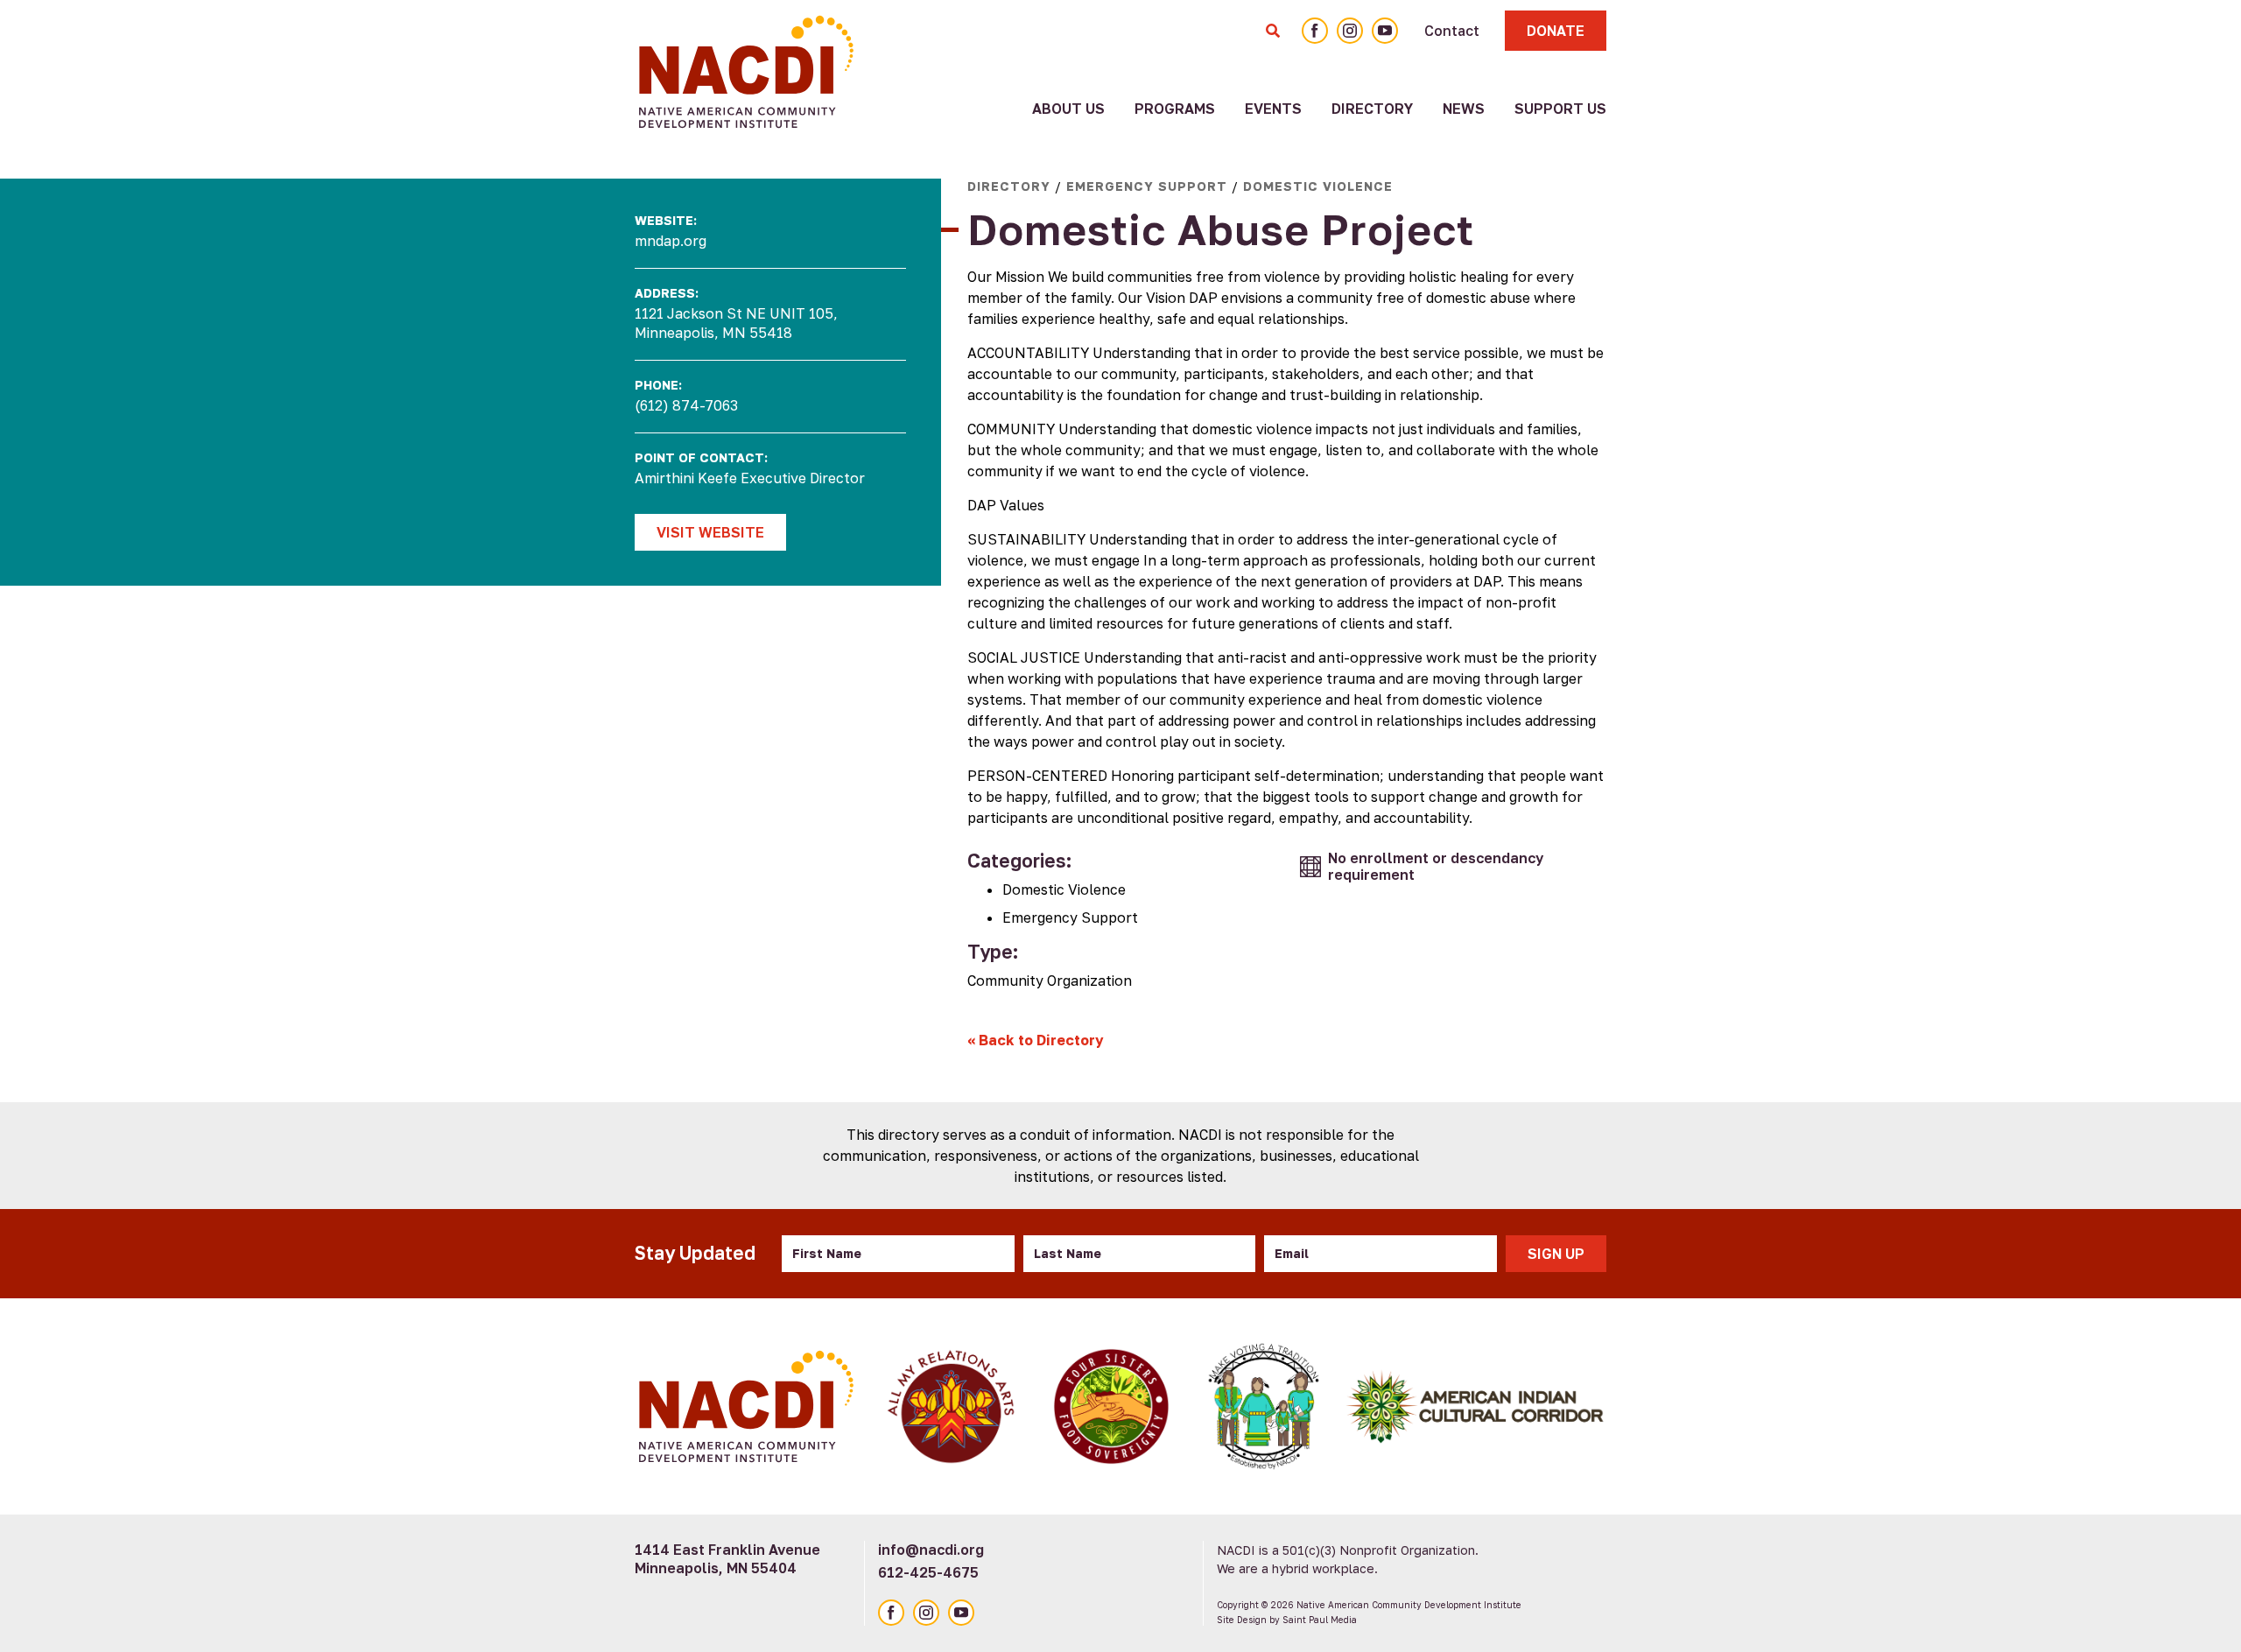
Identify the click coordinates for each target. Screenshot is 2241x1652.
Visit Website (710, 532)
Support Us (1560, 109)
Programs (1175, 109)
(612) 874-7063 (686, 405)
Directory (1372, 109)
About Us (1068, 109)
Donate (1556, 31)
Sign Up (1556, 1254)
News (1464, 109)
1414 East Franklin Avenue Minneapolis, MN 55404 (727, 1559)
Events (1273, 109)
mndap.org (671, 241)
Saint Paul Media (1320, 1620)
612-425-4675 (928, 1572)
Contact (1452, 31)
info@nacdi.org (931, 1550)
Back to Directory (1036, 1040)
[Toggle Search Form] (1273, 31)
